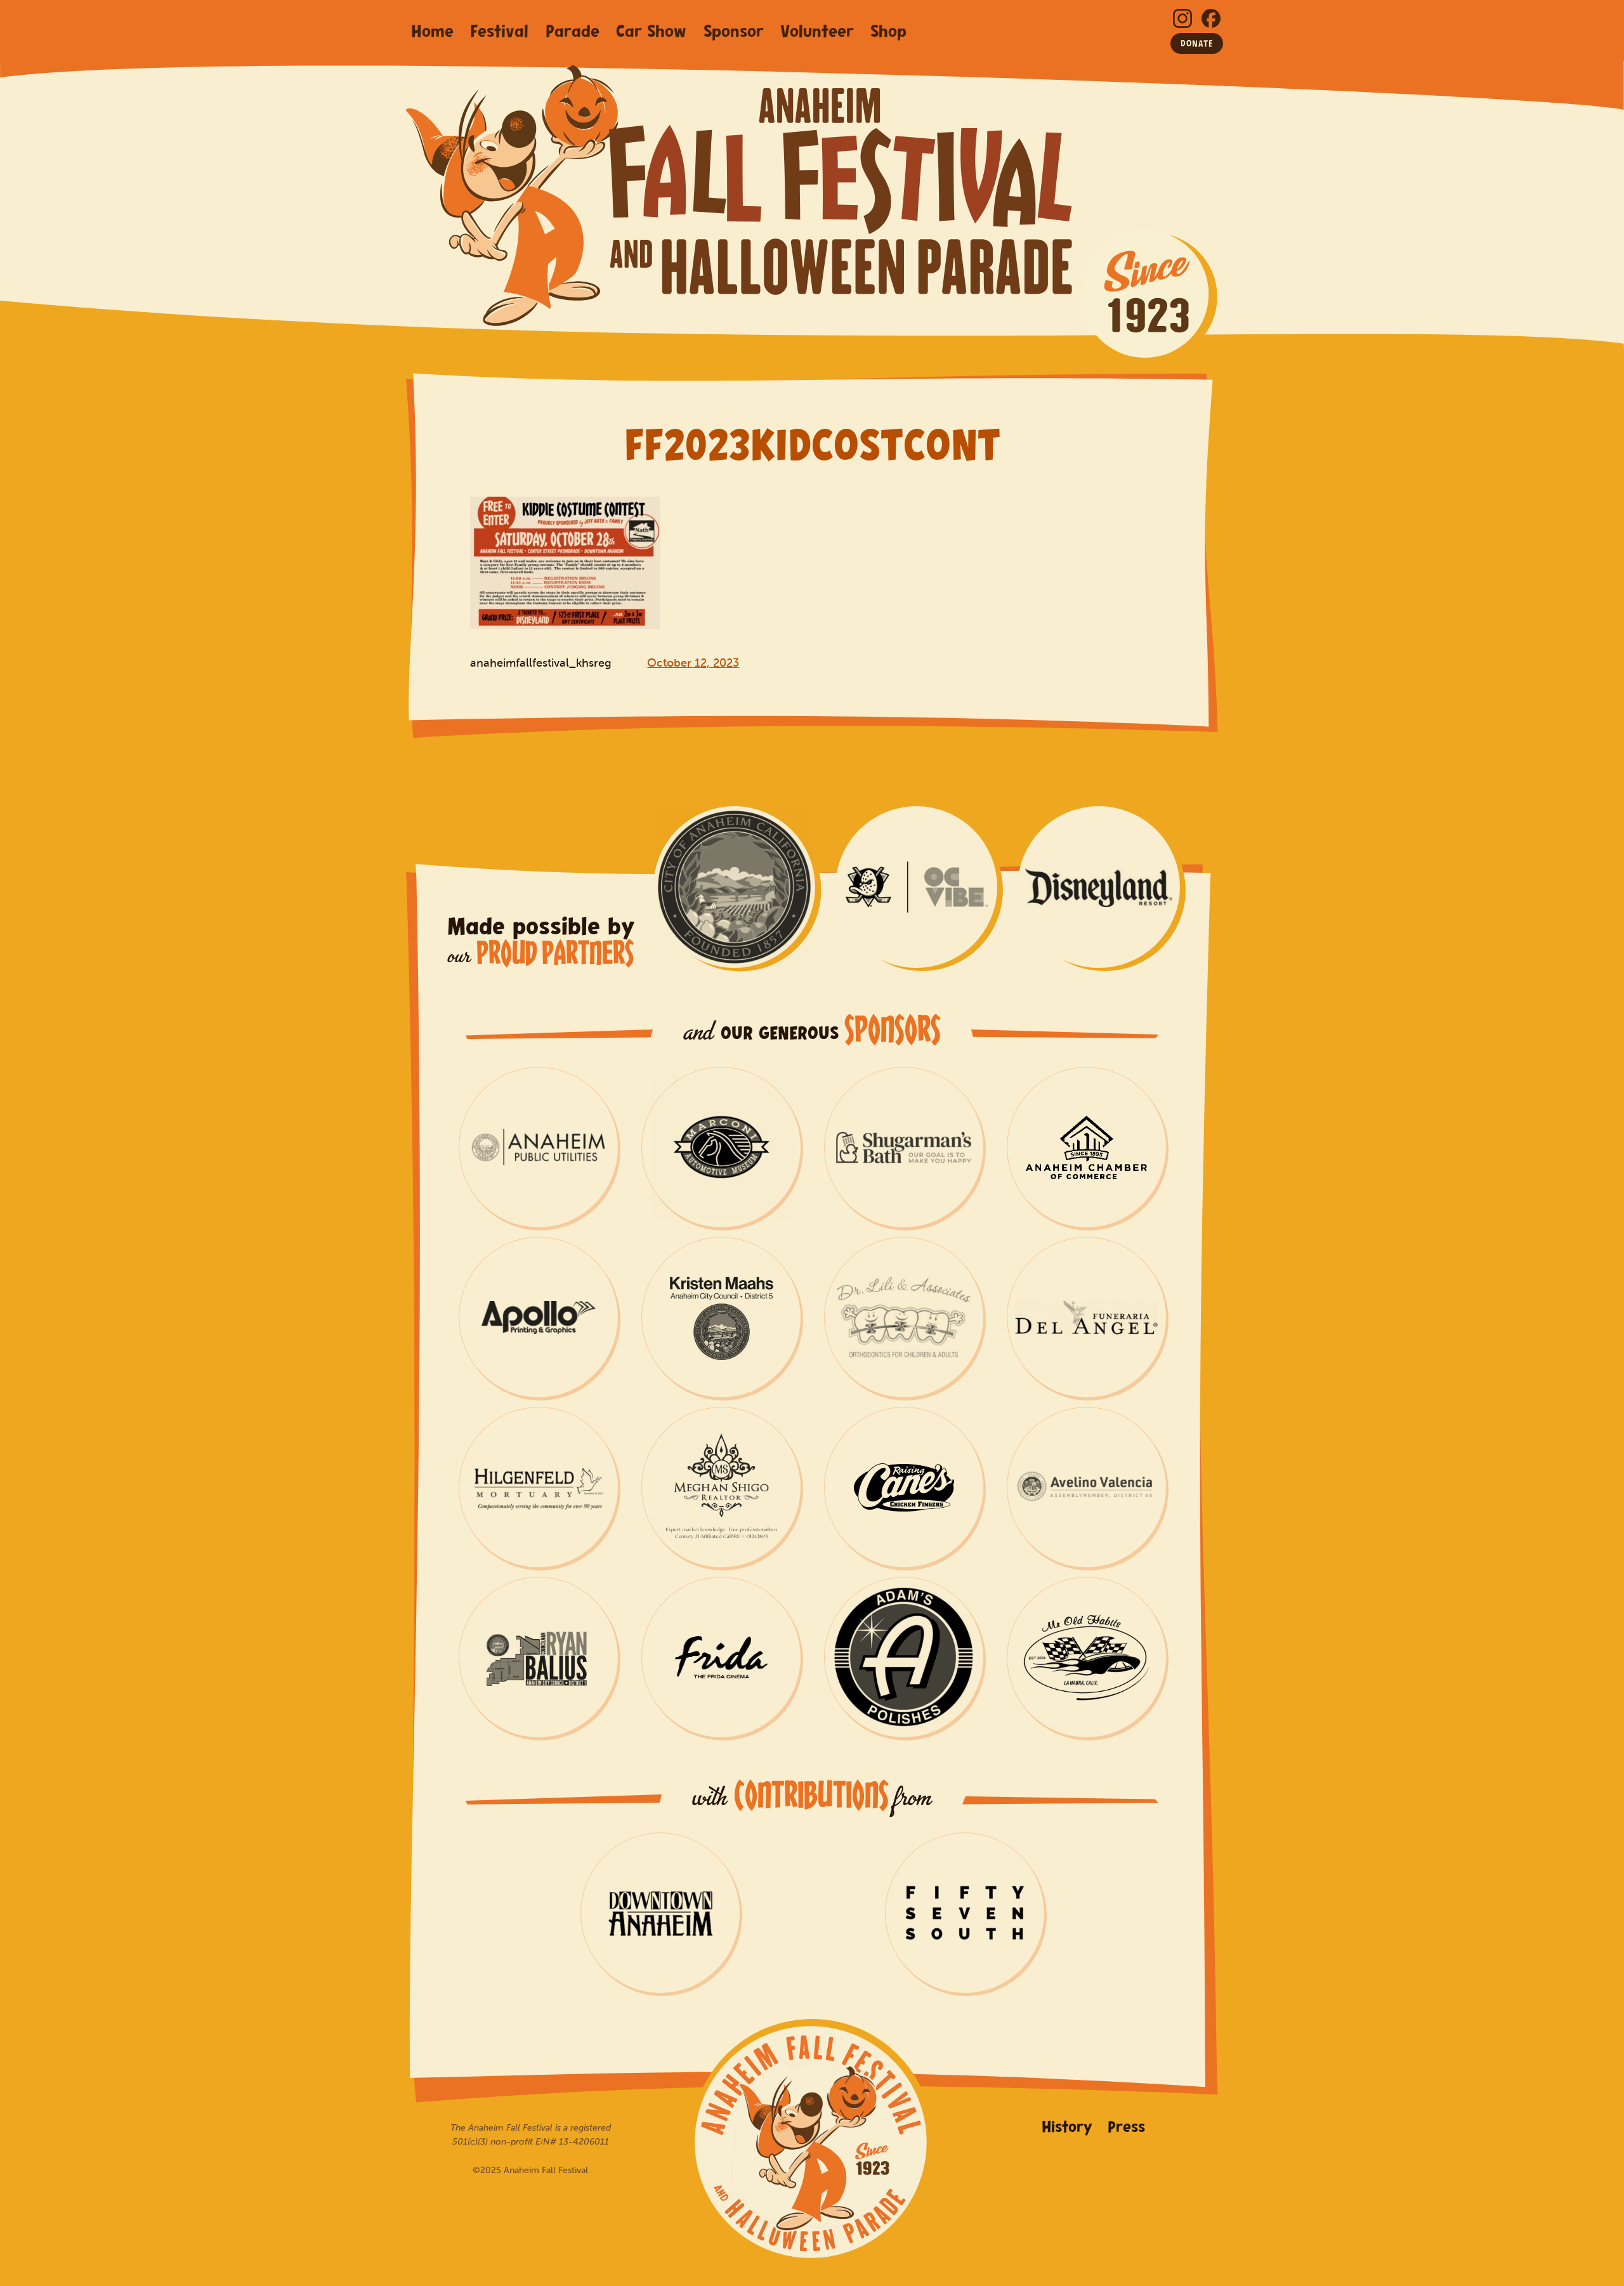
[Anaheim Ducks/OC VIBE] (916, 887)
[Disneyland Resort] (1098, 887)
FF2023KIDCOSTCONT (812, 444)
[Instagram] (1182, 18)
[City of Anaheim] (734, 887)
